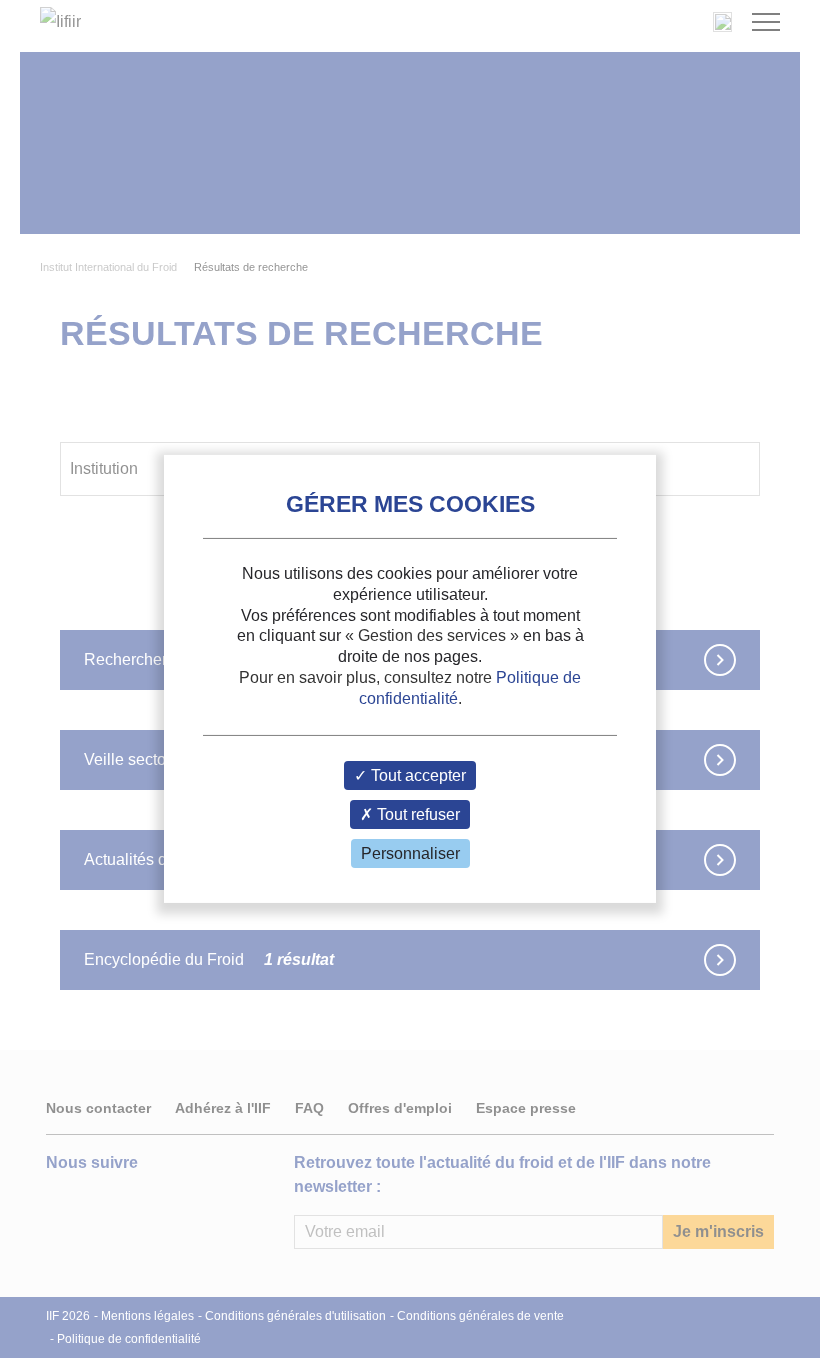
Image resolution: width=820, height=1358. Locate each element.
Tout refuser (416, 814)
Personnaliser (410, 853)
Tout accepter (416, 775)
